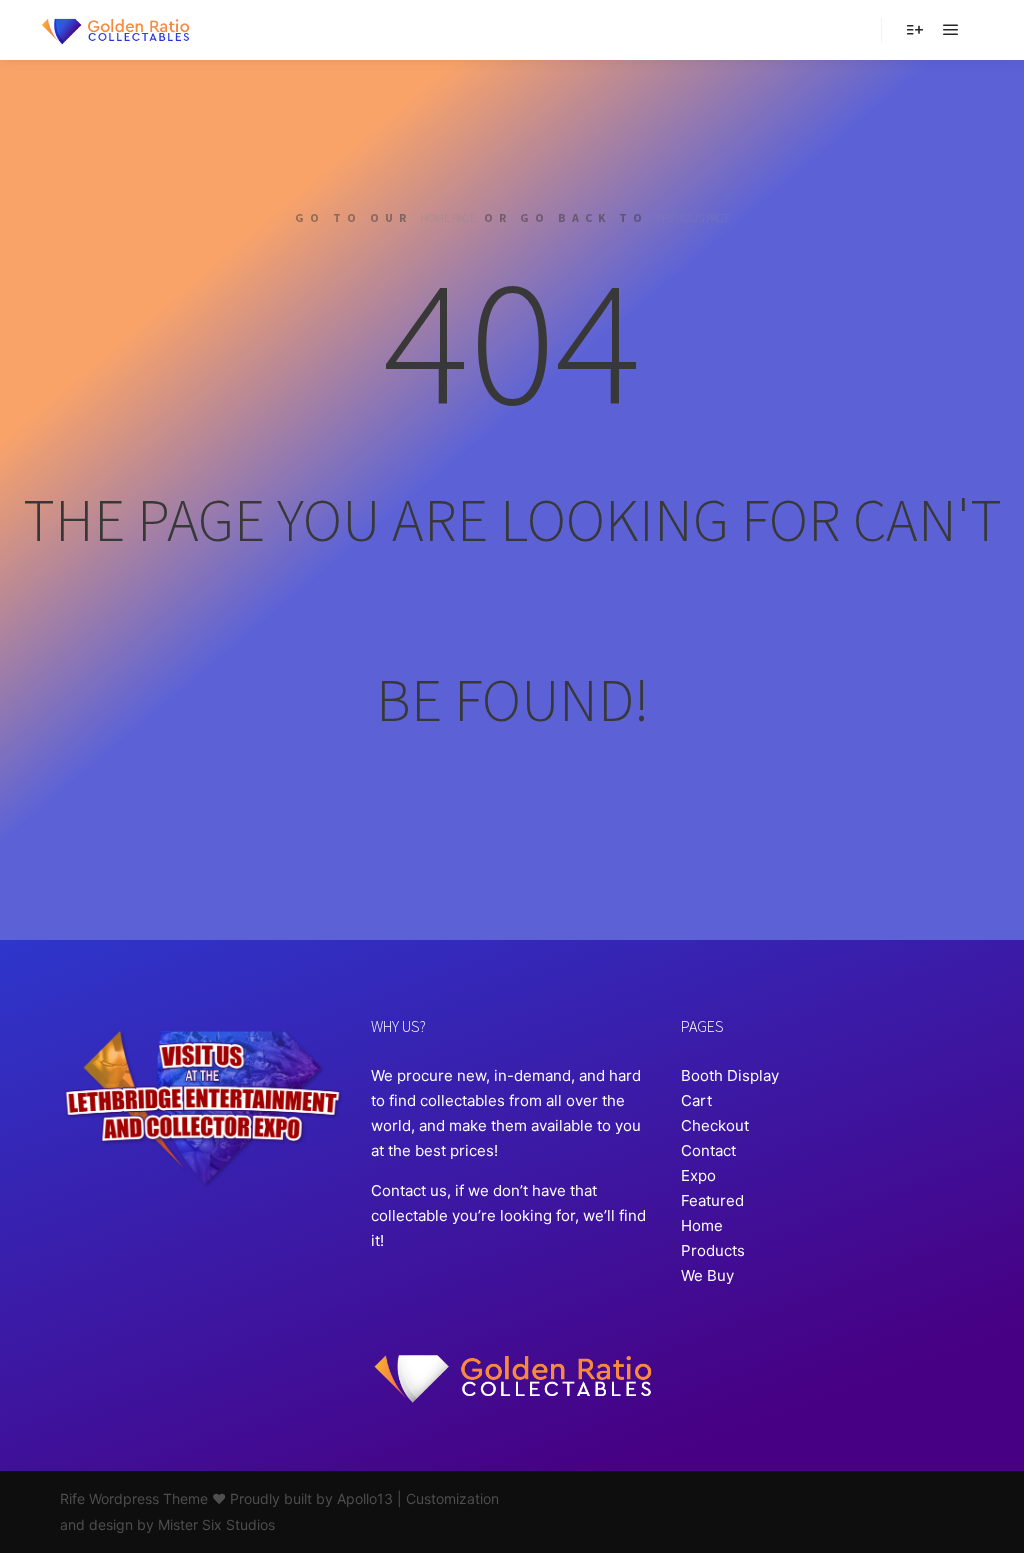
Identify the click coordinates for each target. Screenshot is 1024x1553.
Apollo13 (365, 1498)
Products (713, 1250)
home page (448, 217)
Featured (712, 1200)
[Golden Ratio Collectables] (115, 30)
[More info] (915, 30)
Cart (696, 1100)
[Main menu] (951, 30)
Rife (72, 1498)
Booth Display (730, 1075)
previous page (693, 217)
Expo (698, 1175)
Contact (708, 1150)
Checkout (715, 1125)
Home (702, 1225)
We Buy (707, 1275)
